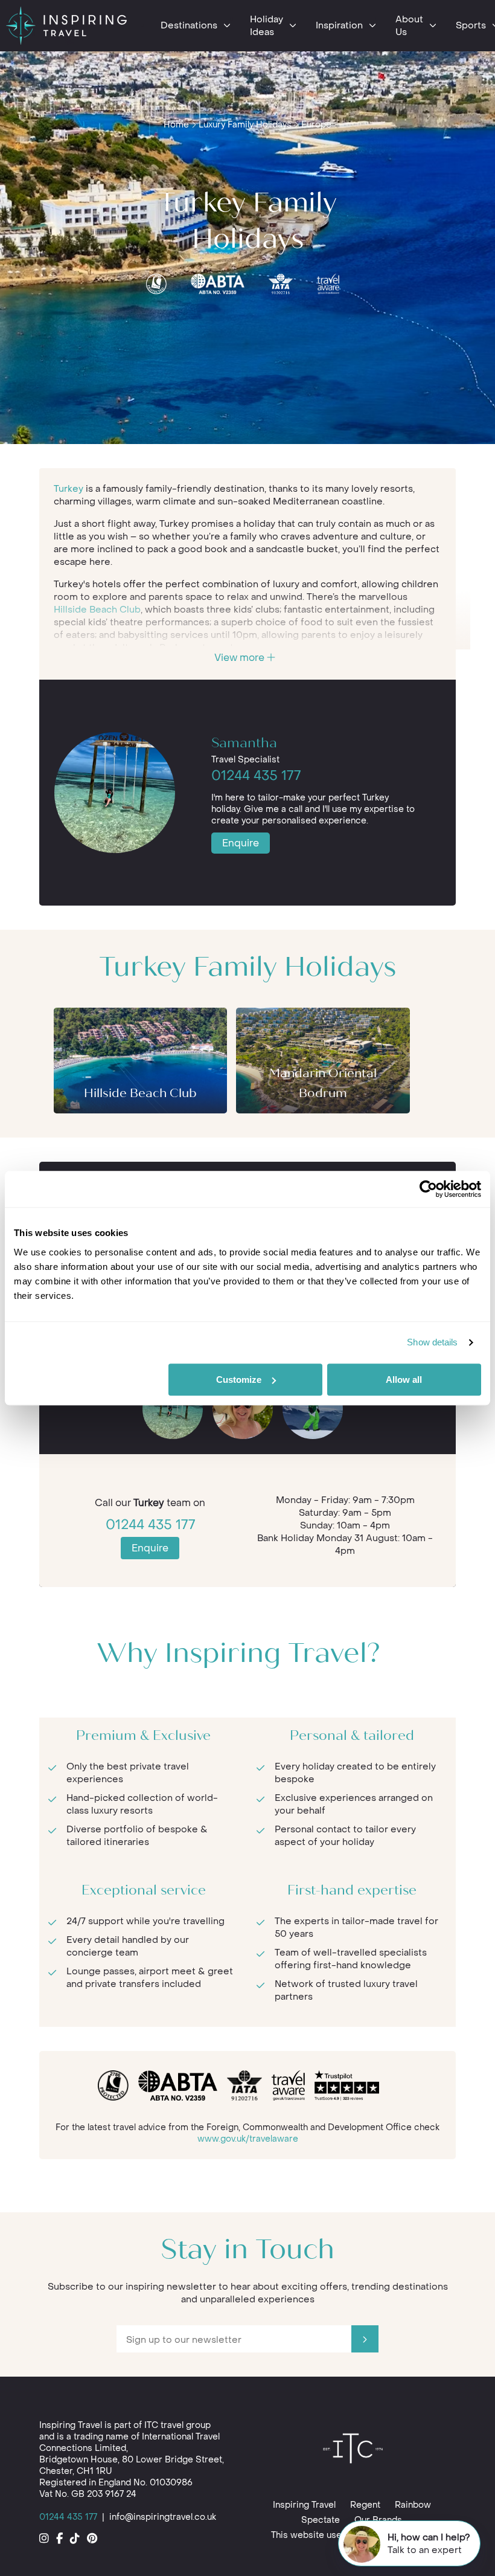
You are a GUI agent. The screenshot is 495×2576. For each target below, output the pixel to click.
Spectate (321, 2520)
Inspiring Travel (304, 2505)
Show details (432, 1342)
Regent (365, 2505)
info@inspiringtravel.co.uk (163, 2517)
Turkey (69, 489)
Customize (239, 1380)
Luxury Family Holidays (245, 125)
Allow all (404, 1380)
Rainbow (413, 2505)
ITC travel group (177, 2425)
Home (176, 125)
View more (241, 658)
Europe (316, 125)
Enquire (241, 843)
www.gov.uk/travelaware (248, 2139)
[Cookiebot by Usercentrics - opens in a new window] (428, 1189)
